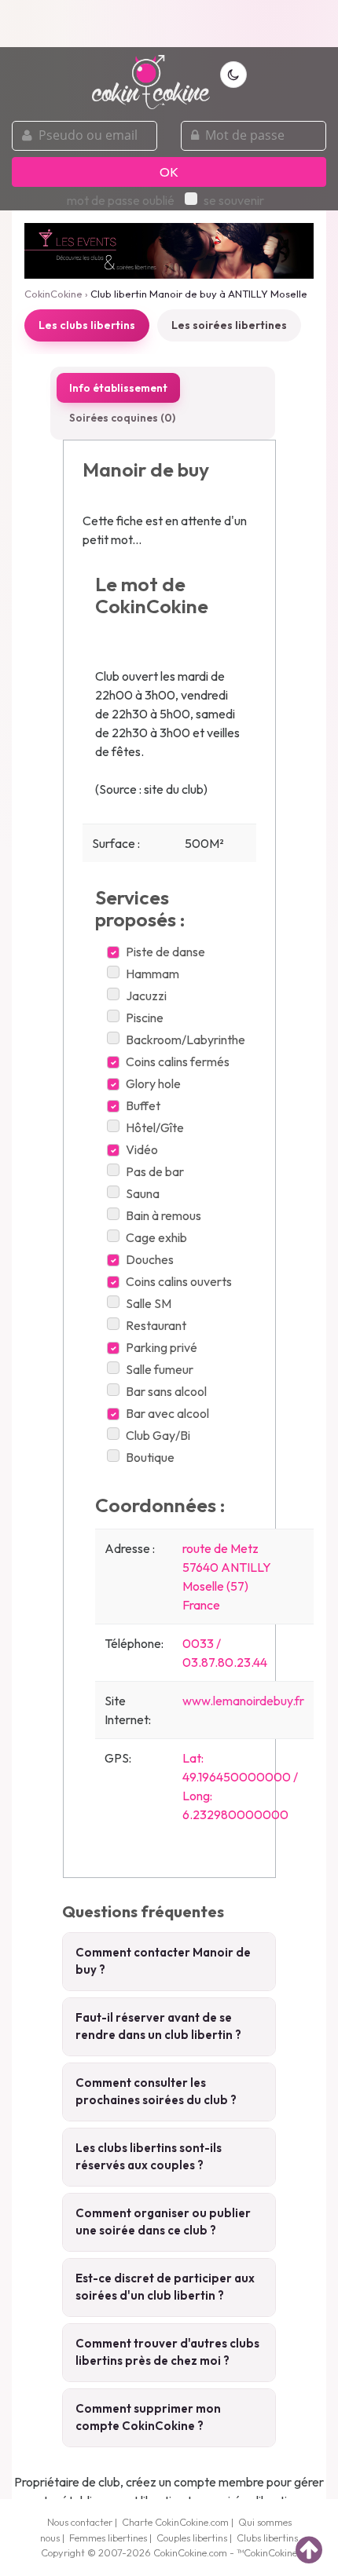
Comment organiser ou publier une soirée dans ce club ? (163, 2222)
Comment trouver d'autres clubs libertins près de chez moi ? (167, 2352)
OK (169, 172)
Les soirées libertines (229, 325)
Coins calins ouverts (179, 1281)
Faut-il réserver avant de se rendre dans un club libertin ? (158, 2026)
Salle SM (149, 1303)
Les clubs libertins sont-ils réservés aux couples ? (149, 2157)
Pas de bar (155, 1171)
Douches (150, 1259)
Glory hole (153, 1083)
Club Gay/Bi (158, 1435)
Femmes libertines (108, 2538)
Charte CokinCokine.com (175, 2522)
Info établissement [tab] (118, 388)
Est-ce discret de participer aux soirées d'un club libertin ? (165, 2287)
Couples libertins (192, 2538)
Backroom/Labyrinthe (186, 1040)
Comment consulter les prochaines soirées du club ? (156, 2092)
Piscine (145, 1018)
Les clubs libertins (87, 325)
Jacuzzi (146, 996)
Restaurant (156, 1325)
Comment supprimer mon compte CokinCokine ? (148, 2417)
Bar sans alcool (166, 1391)
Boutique (150, 1457)
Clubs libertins (267, 2538)
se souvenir (234, 200)
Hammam (152, 974)
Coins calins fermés (178, 1061)
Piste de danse (165, 952)
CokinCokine (53, 294)
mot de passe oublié (121, 200)
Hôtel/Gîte (155, 1127)
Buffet (143, 1105)
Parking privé (162, 1347)
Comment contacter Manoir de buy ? (163, 1961)
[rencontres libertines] (151, 73)
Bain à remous (163, 1215)
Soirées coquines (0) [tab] (122, 418)
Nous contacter (80, 2522)
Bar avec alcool (167, 1413)
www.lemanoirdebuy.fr (243, 1701)
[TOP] (309, 2549)
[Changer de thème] (233, 75)
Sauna (143, 1193)
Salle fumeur (160, 1369)
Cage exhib (156, 1237)
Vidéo (142, 1149)
